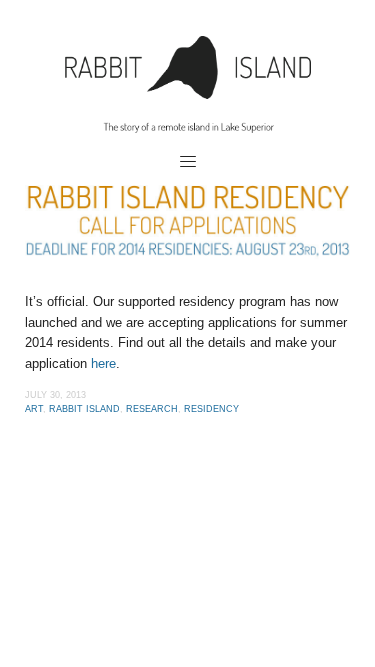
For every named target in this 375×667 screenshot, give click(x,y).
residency (211, 409)
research (152, 409)
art (34, 409)
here (103, 363)
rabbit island (84, 409)
